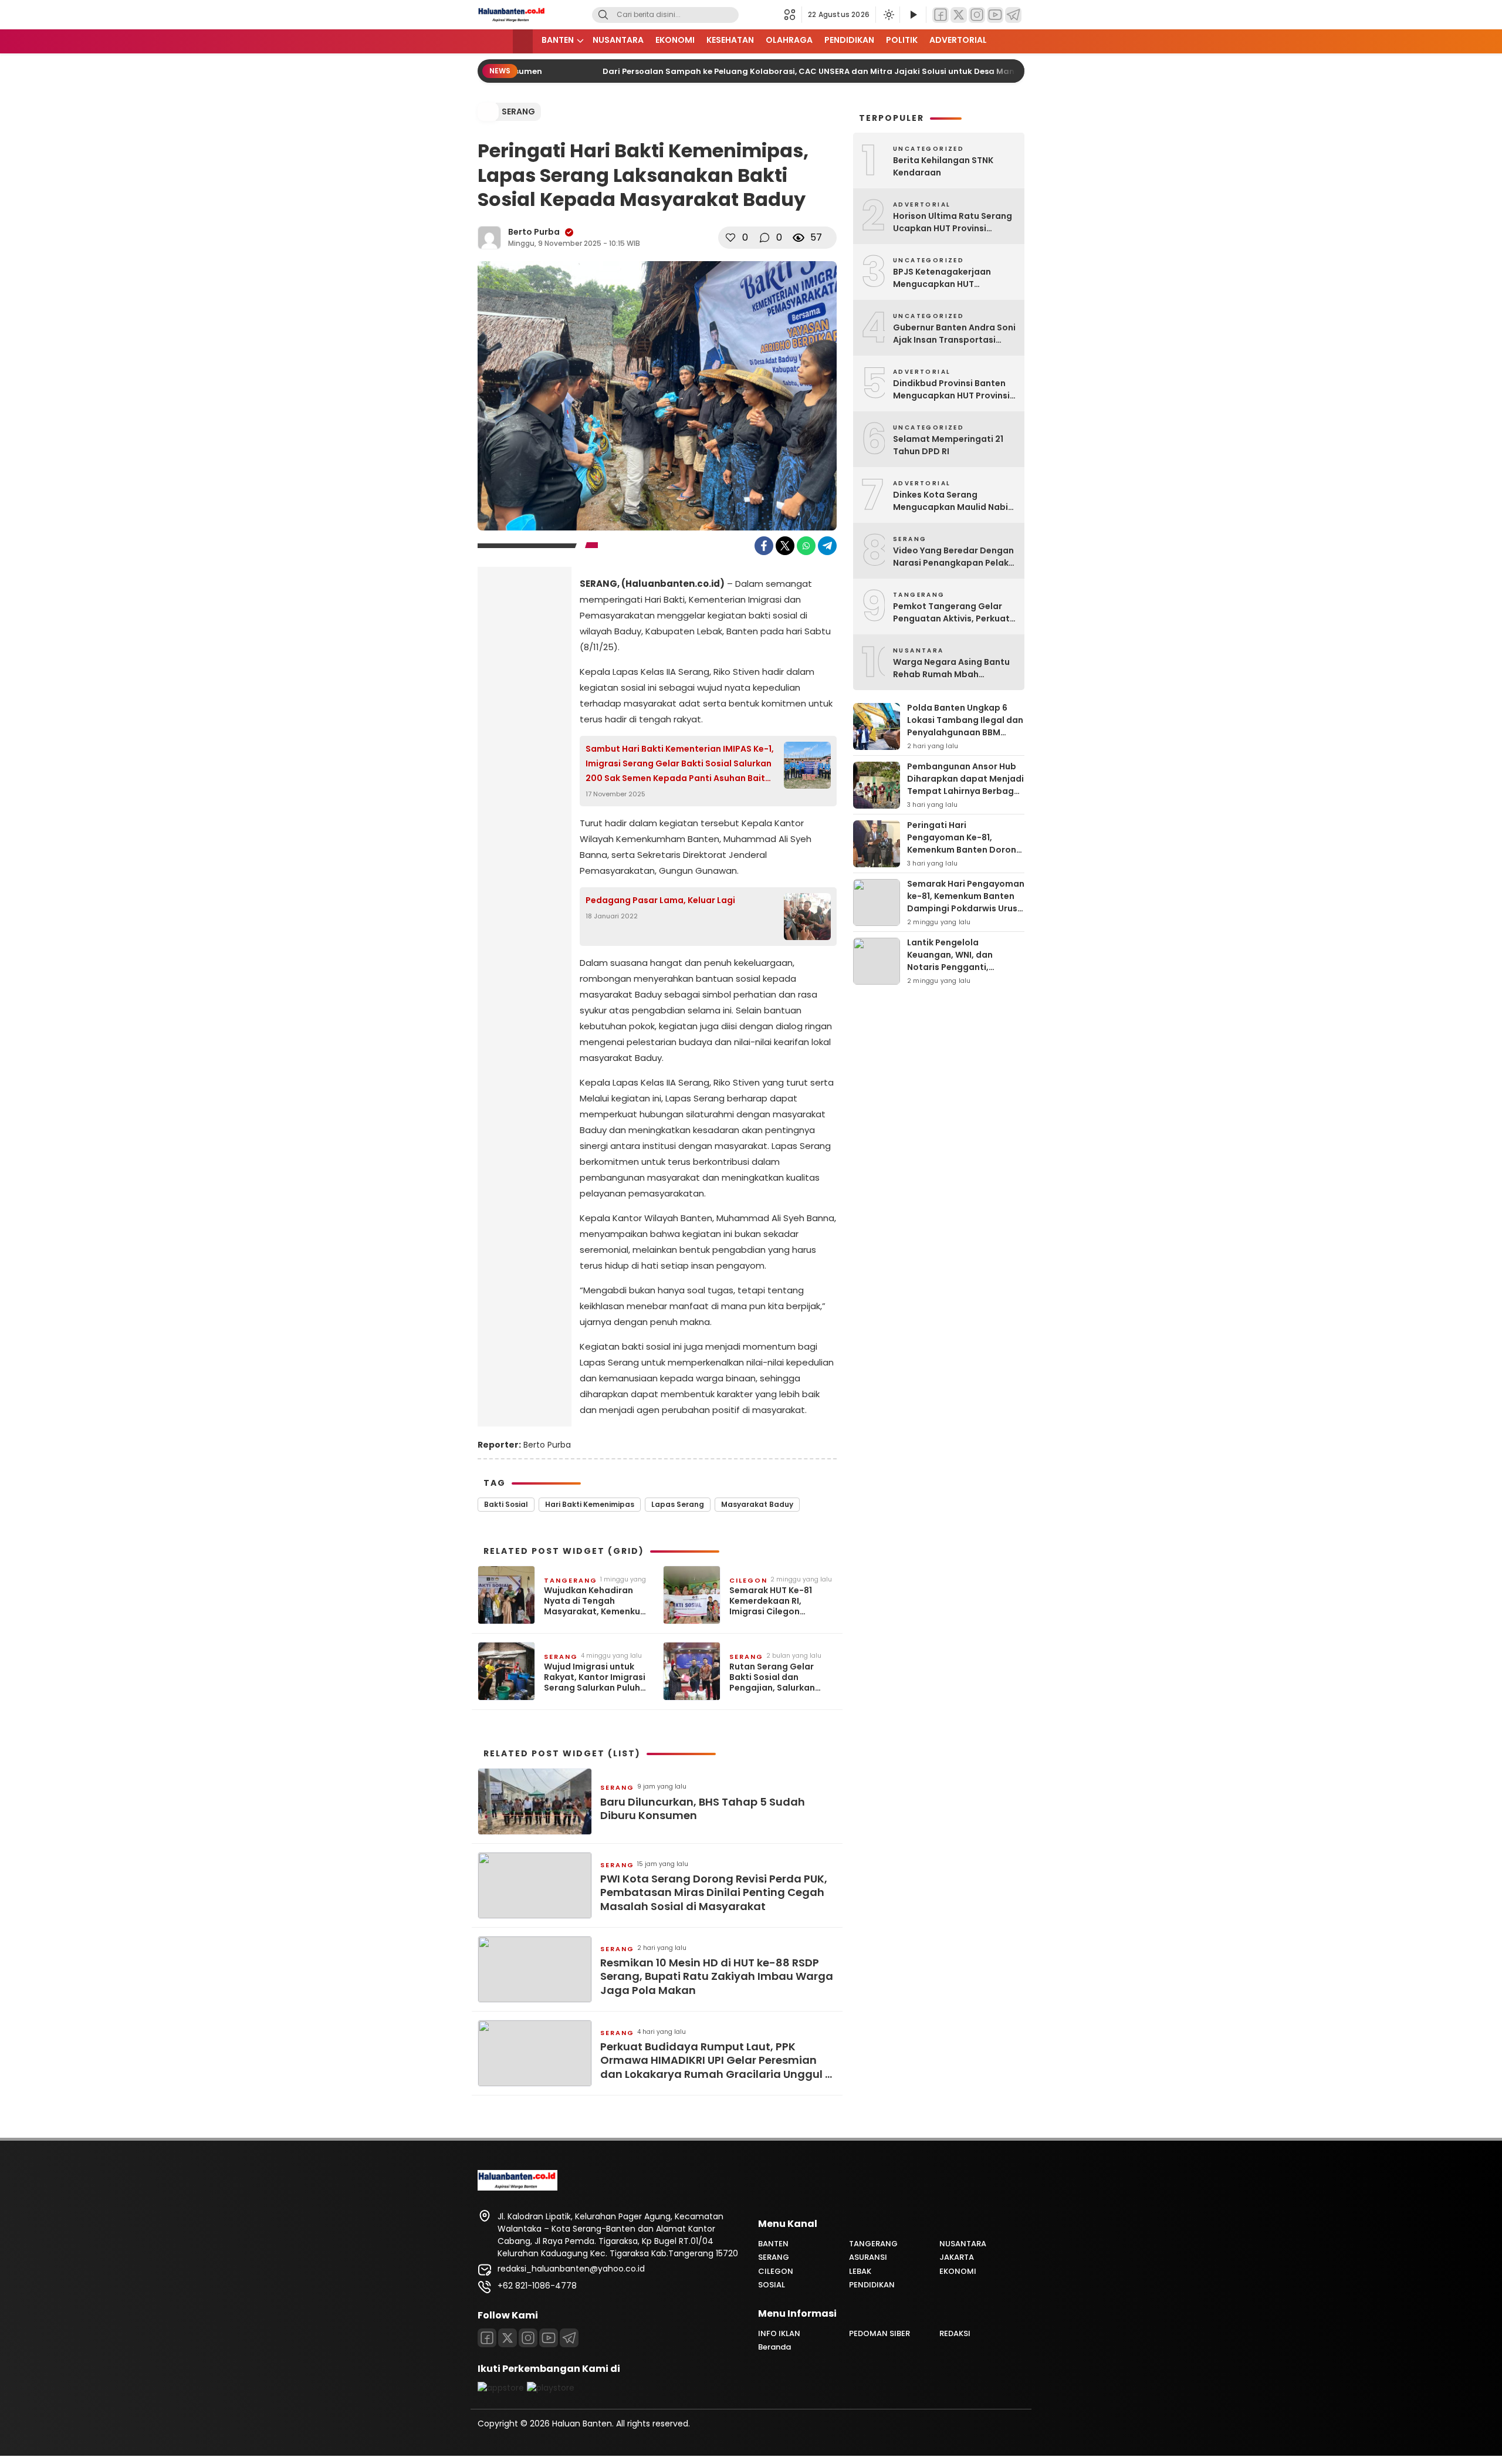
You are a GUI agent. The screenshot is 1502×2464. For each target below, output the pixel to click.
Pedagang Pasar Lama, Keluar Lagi (660, 900)
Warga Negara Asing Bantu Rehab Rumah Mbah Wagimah (951, 668)
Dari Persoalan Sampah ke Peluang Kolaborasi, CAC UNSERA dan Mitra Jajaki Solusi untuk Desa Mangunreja (795, 71)
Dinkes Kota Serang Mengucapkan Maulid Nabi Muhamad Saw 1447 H (950, 501)
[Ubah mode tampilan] (888, 15)
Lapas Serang (678, 1504)
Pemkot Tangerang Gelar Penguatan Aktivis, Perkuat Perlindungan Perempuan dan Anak (951, 613)
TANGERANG (571, 1580)
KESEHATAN (730, 40)
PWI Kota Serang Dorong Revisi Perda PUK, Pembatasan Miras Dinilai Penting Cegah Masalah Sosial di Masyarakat (714, 1892)
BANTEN (558, 40)
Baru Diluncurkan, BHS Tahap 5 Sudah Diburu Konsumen (703, 1809)
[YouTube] (995, 15)
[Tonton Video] (913, 15)
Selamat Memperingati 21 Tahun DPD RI (948, 445)
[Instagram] (977, 15)
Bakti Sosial (506, 1504)
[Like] (730, 238)
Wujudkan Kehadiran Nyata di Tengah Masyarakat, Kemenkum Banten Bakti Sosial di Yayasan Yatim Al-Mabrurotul (596, 1601)
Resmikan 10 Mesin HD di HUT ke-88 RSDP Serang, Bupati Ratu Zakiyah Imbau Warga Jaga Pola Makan (717, 1976)
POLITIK (902, 40)
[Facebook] (941, 15)
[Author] (489, 238)
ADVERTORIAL (958, 40)
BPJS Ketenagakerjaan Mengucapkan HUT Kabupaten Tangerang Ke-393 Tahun (951, 278)
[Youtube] (549, 2338)
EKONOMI (675, 40)
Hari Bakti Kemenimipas (590, 1504)
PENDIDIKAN (849, 40)
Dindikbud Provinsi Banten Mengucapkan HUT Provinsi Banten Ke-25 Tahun (951, 390)
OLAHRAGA (789, 40)
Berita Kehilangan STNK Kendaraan (943, 166)
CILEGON (748, 1580)
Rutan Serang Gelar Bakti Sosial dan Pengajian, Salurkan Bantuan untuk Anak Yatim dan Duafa (773, 1677)
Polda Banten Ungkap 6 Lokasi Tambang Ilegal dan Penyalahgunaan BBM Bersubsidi (965, 726)
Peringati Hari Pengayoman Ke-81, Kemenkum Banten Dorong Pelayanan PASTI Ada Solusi (965, 850)
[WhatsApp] (806, 546)
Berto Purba (534, 232)
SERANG (518, 111)
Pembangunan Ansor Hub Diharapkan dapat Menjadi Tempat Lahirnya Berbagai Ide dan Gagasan (965, 785)
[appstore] (501, 2388)
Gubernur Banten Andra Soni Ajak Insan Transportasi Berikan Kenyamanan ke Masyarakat (954, 334)
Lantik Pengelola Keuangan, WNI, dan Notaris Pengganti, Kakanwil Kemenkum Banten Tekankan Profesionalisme (951, 973)
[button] (793, 15)
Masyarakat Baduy (757, 1504)
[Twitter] (959, 15)
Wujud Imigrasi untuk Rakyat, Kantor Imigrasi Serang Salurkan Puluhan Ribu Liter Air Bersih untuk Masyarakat (598, 1677)
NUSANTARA (618, 40)
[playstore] (551, 2388)
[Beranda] (523, 41)
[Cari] (603, 15)
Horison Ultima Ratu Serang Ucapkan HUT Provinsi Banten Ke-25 (953, 222)
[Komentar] (764, 238)
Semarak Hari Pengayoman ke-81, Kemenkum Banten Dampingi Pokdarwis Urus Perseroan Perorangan (966, 902)
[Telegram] (1013, 15)
